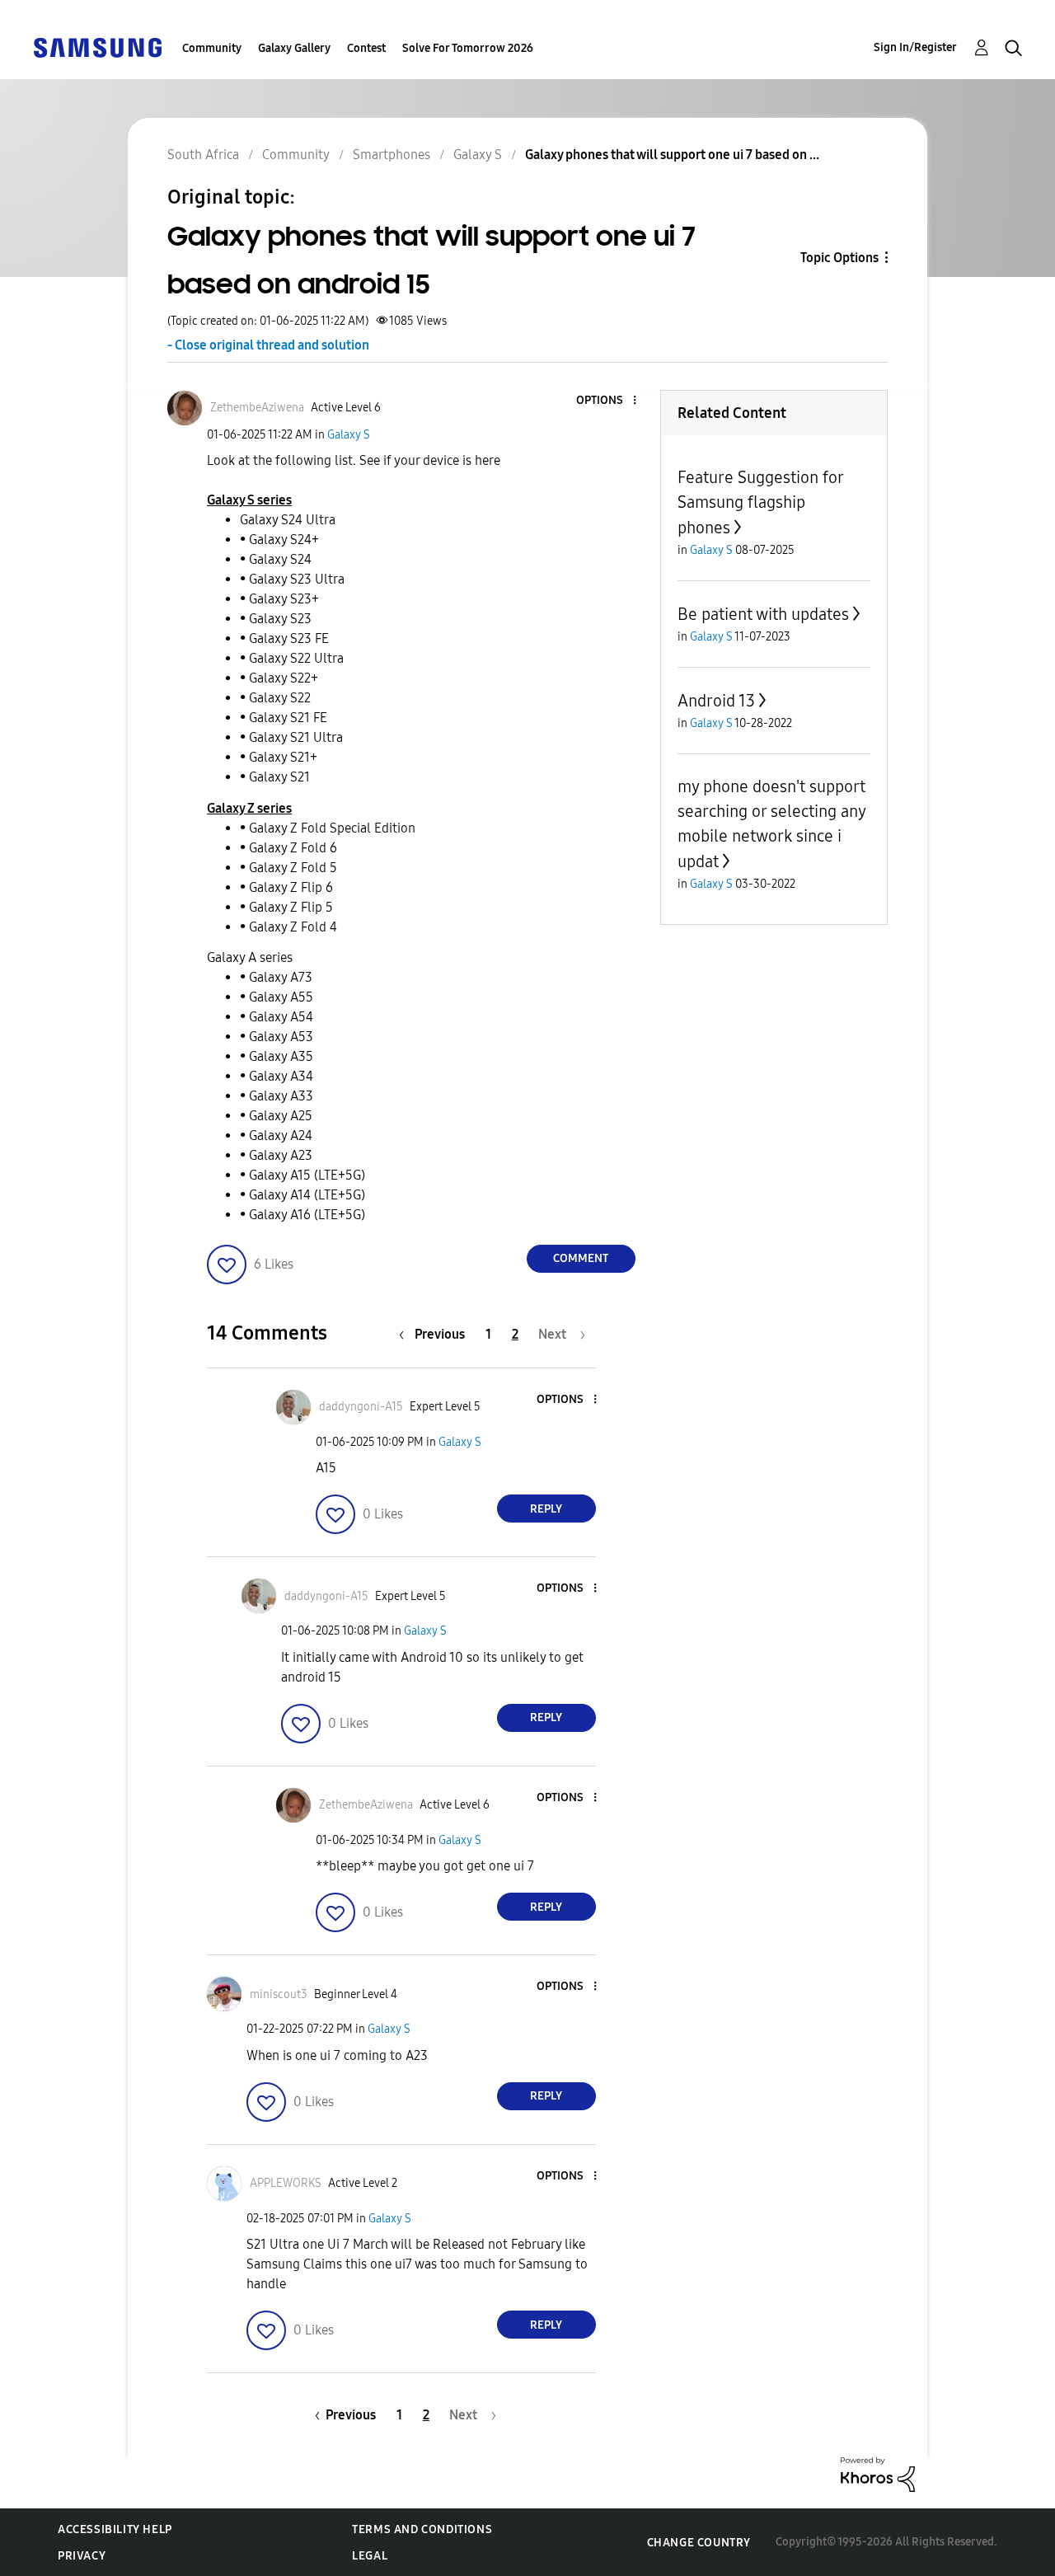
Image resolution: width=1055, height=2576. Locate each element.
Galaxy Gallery (294, 48)
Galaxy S (349, 435)
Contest (366, 48)
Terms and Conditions (422, 2529)
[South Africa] (97, 47)
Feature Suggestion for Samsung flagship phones (760, 502)
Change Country (699, 2543)
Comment (581, 1258)
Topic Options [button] (839, 258)
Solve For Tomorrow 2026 (468, 48)
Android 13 (716, 701)
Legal (370, 2556)
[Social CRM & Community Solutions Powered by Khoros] (878, 2473)
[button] (607, 401)
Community (212, 48)
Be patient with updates (763, 614)
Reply (546, 1509)
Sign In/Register (915, 47)
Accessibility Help (115, 2529)
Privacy (82, 2556)
